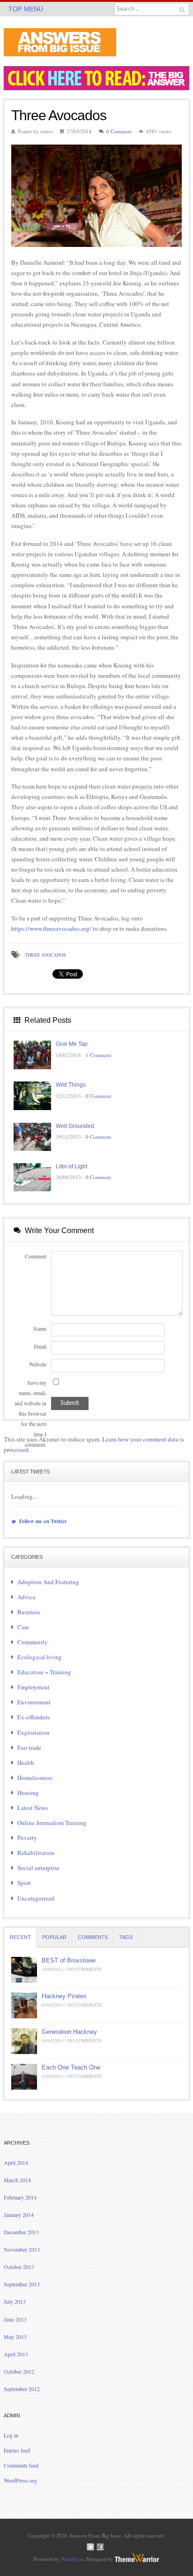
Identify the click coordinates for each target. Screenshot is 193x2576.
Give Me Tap (72, 1044)
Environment (34, 1702)
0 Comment (119, 131)
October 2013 (19, 2267)
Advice (26, 1597)
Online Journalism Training (52, 1823)
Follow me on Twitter (42, 1521)
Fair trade (29, 1748)
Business (29, 1612)
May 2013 (15, 2337)
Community (33, 1642)
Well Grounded (75, 1126)
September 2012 (22, 2389)
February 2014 (20, 2197)
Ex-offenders (33, 1717)
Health (26, 1763)
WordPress (72, 2559)
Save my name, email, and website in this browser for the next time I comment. (30, 1414)
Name (40, 1328)
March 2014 (17, 2180)
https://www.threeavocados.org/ (51, 928)
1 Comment (98, 1055)
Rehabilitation (36, 1853)
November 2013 (22, 2249)
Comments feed (21, 2465)
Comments (93, 1937)
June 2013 (15, 2319)
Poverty (27, 1838)
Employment (33, 1687)
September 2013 (22, 2284)
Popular (54, 1937)
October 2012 (19, 2371)
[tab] (20, 1937)
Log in (11, 2435)
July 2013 (15, 2301)
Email (40, 1346)
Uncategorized (36, 1898)
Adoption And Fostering (48, 1582)
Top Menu (26, 9)
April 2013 (16, 2354)
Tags (126, 1937)
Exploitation (33, 1733)
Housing (28, 1793)
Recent (20, 1937)
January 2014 (19, 2215)
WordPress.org (20, 2480)
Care (23, 1627)
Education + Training (44, 1672)
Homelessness (35, 1778)
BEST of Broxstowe (69, 1960)
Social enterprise (38, 1868)
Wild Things (71, 1085)
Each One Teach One (71, 2067)
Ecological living (40, 1657)
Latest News (33, 1808)
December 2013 (21, 2232)
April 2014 (16, 2162)
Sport (24, 1883)
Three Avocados (45, 955)
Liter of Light (71, 1166)
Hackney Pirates (64, 1996)
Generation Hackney (69, 2032)
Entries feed (17, 2450)
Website (38, 1364)
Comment (36, 1256)
